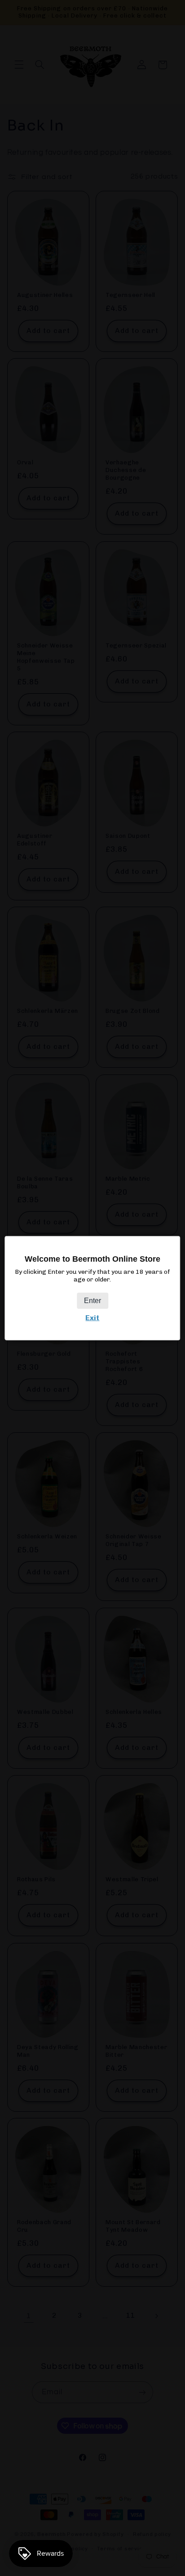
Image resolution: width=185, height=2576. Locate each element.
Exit (92, 1318)
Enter (92, 1301)
